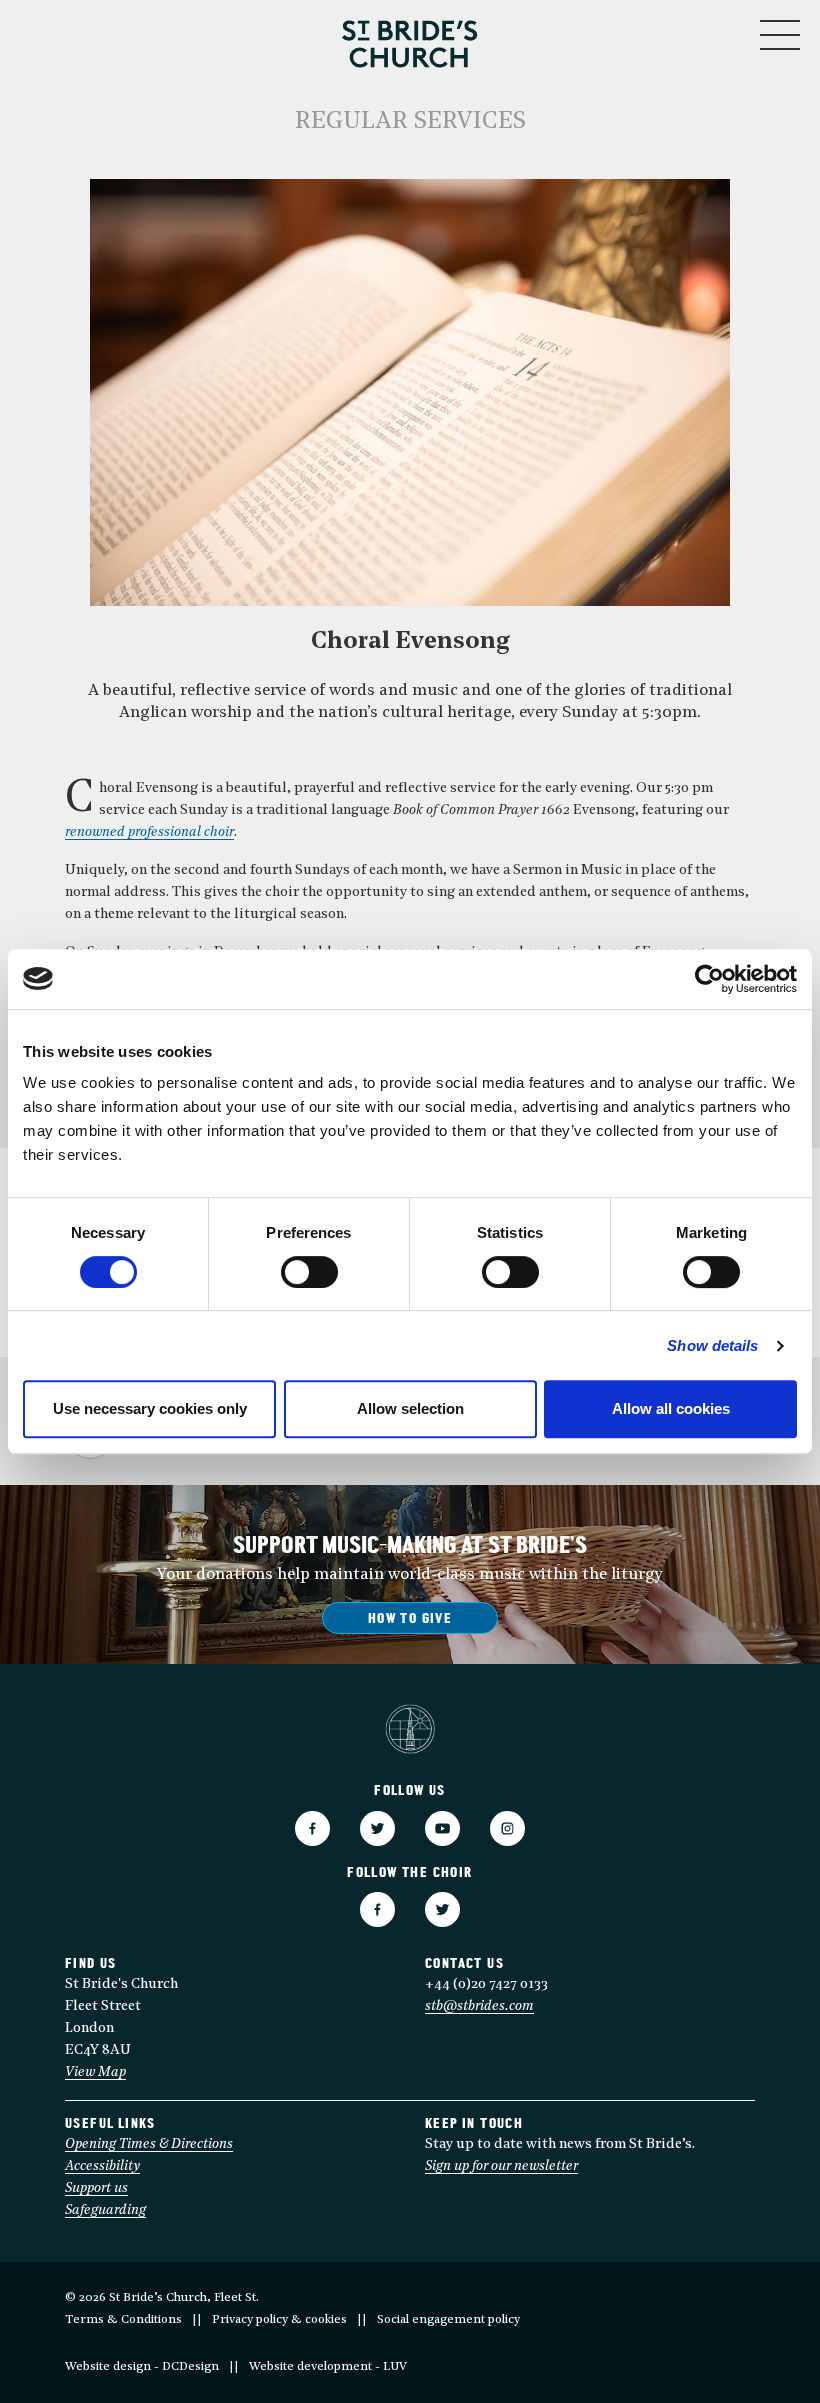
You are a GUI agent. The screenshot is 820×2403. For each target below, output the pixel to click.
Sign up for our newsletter (501, 2166)
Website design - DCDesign (142, 2367)
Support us (96, 2188)
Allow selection (410, 1408)
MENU (719, 30)
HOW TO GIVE (410, 1619)
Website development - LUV (328, 2367)
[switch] (309, 1272)
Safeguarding (105, 2210)
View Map (95, 2072)
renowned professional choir (149, 832)
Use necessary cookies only (150, 1408)
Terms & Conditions (123, 2320)
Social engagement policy (448, 2320)
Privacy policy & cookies (279, 2320)
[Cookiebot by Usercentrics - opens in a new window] (709, 979)
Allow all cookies (671, 1408)
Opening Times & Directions (149, 2144)
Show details (712, 1345)
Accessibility (102, 2166)
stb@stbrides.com (479, 2006)
